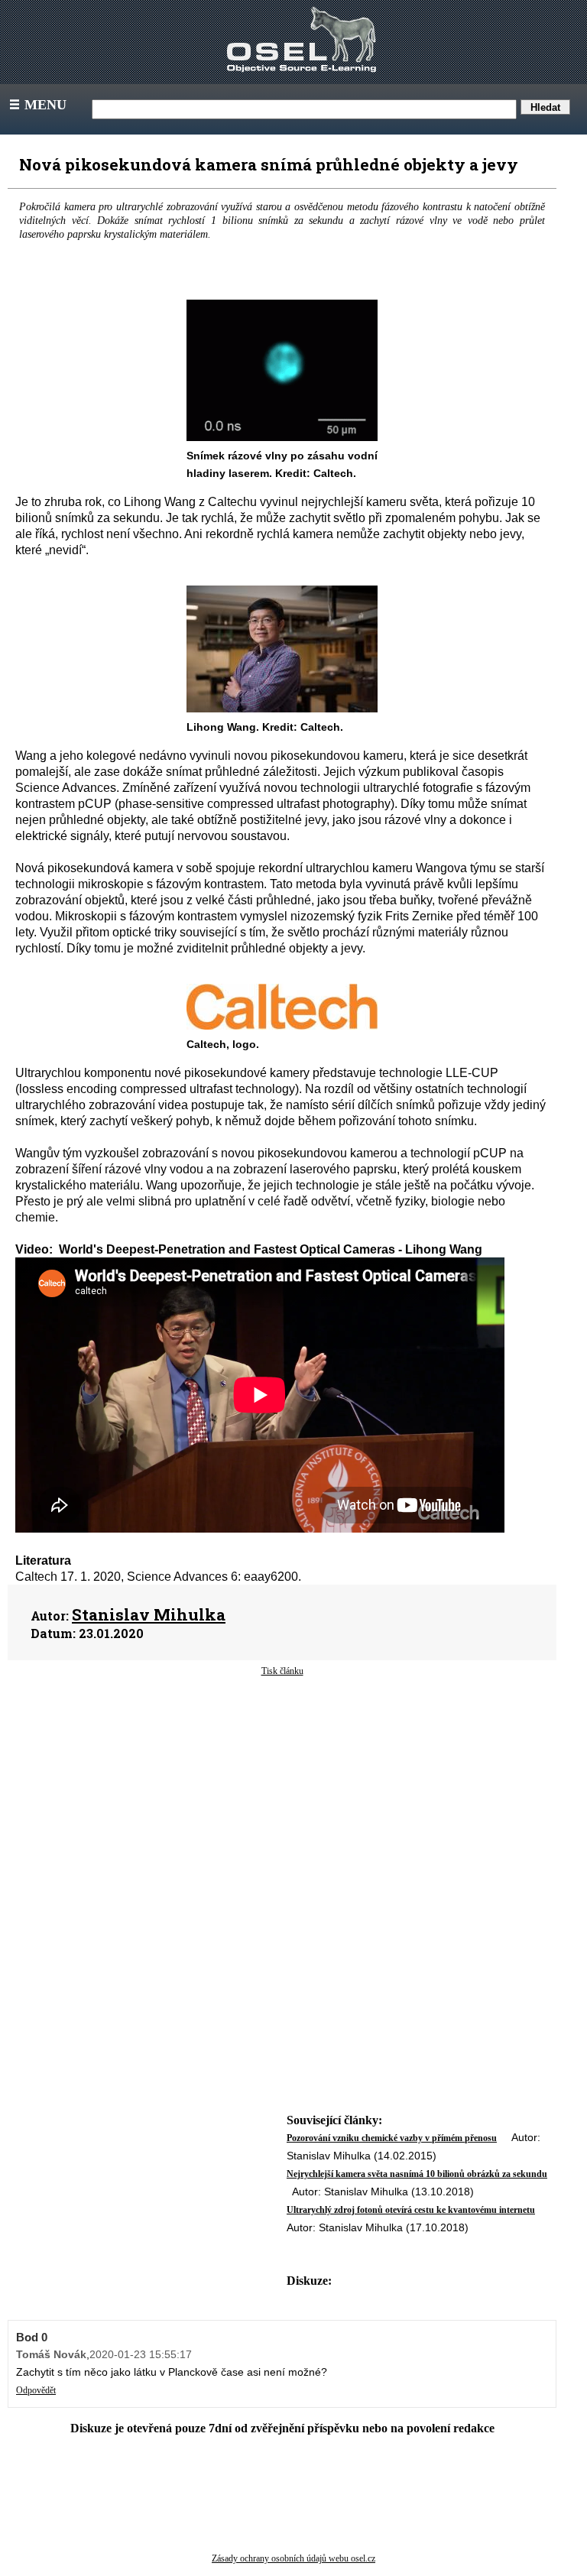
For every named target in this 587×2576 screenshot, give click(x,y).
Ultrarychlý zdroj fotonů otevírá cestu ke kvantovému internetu (411, 2210)
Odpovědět (36, 2390)
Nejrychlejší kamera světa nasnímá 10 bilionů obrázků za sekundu (417, 2174)
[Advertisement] (282, 1800)
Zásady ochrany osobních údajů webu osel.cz (293, 2558)
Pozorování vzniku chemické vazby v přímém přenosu (392, 2138)
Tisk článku (282, 1671)
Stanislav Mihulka (149, 1614)
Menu (37, 105)
